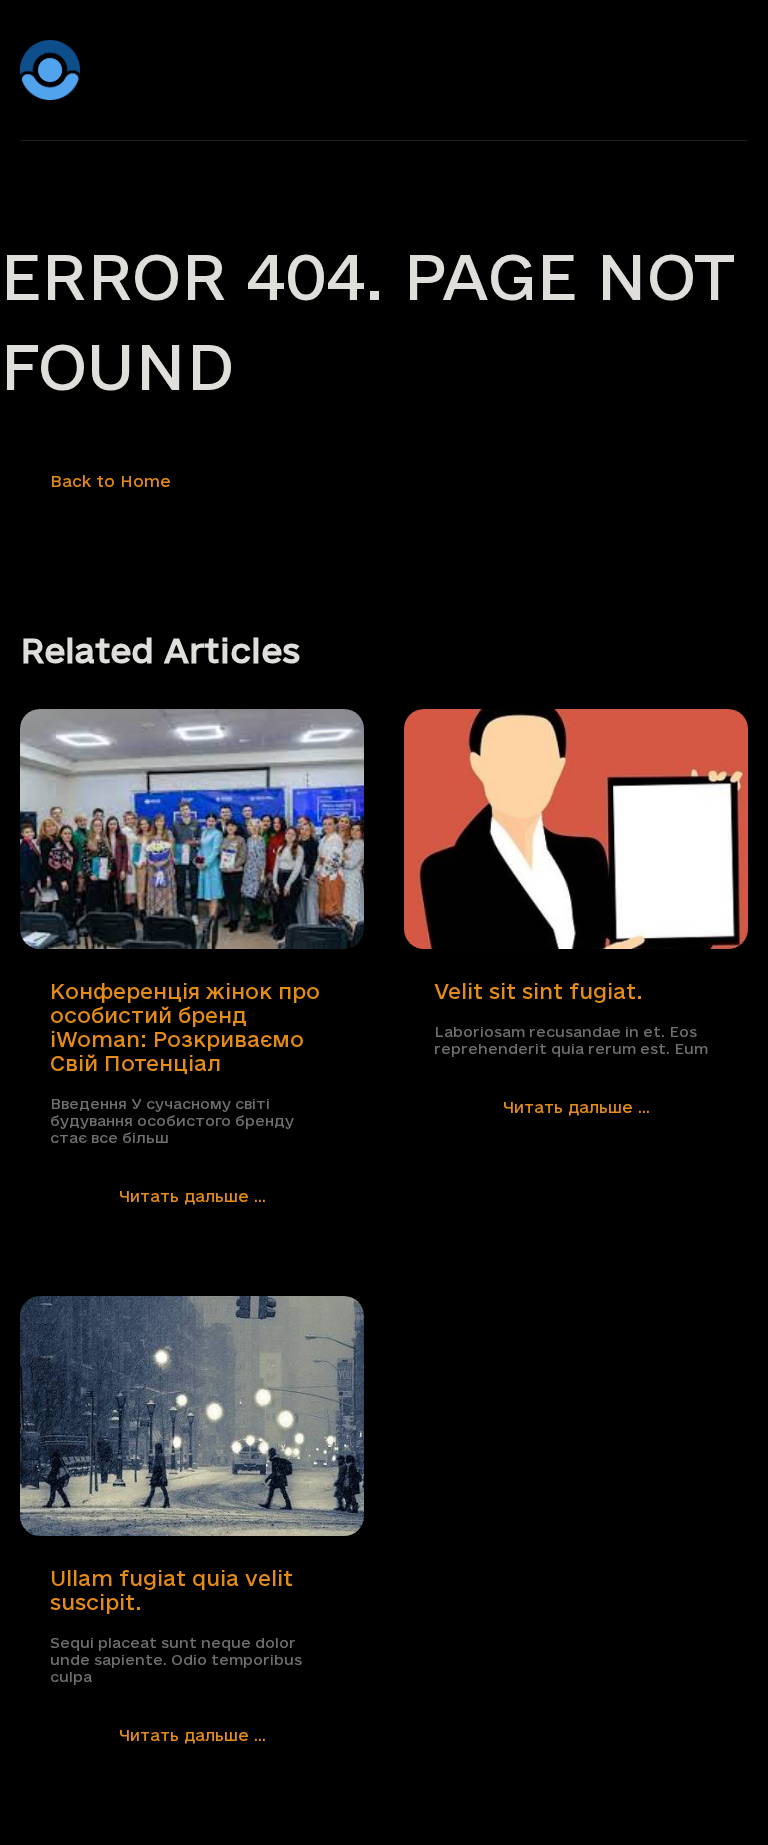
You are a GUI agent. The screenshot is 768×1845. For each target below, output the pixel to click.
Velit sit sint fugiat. (538, 991)
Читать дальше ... (192, 1196)
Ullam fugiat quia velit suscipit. (171, 1590)
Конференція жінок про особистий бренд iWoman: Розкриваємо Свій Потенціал (185, 1027)
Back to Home (110, 481)
